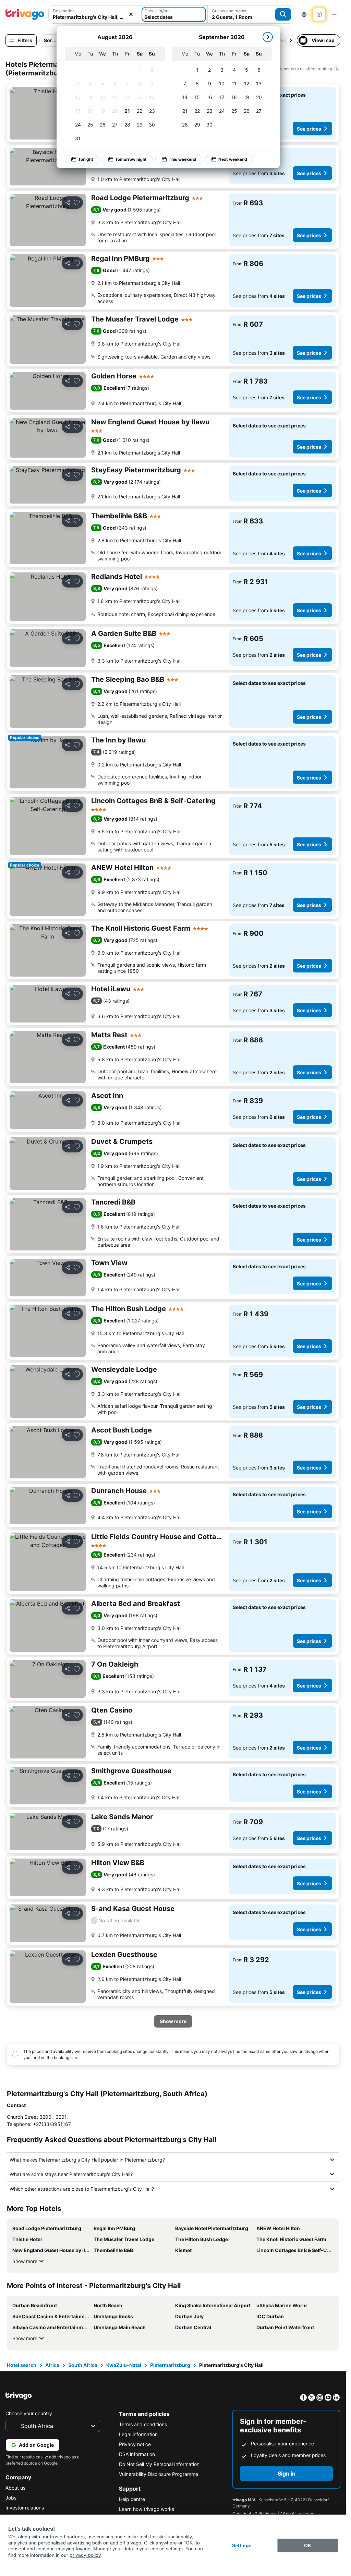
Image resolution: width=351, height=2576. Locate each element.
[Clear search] (131, 14)
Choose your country (29, 2413)
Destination (64, 11)
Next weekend (228, 159)
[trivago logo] (25, 14)
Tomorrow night (126, 159)
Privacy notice (135, 2444)
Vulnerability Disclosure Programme (159, 2474)
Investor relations (25, 2508)
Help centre (132, 2499)
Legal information (138, 2434)
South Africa (83, 2365)
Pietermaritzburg (170, 2365)
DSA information (137, 2454)
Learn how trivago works (147, 2509)
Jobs (11, 2498)
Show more (25, 2261)
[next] (263, 37)
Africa (52, 2365)
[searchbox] (94, 17)
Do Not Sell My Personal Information (159, 2464)
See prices (309, 129)
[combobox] (94, 14)
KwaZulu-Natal (124, 2365)
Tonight (81, 159)
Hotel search (22, 2365)
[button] (94, 14)
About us (15, 2488)
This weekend (178, 159)
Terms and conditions (143, 2424)
